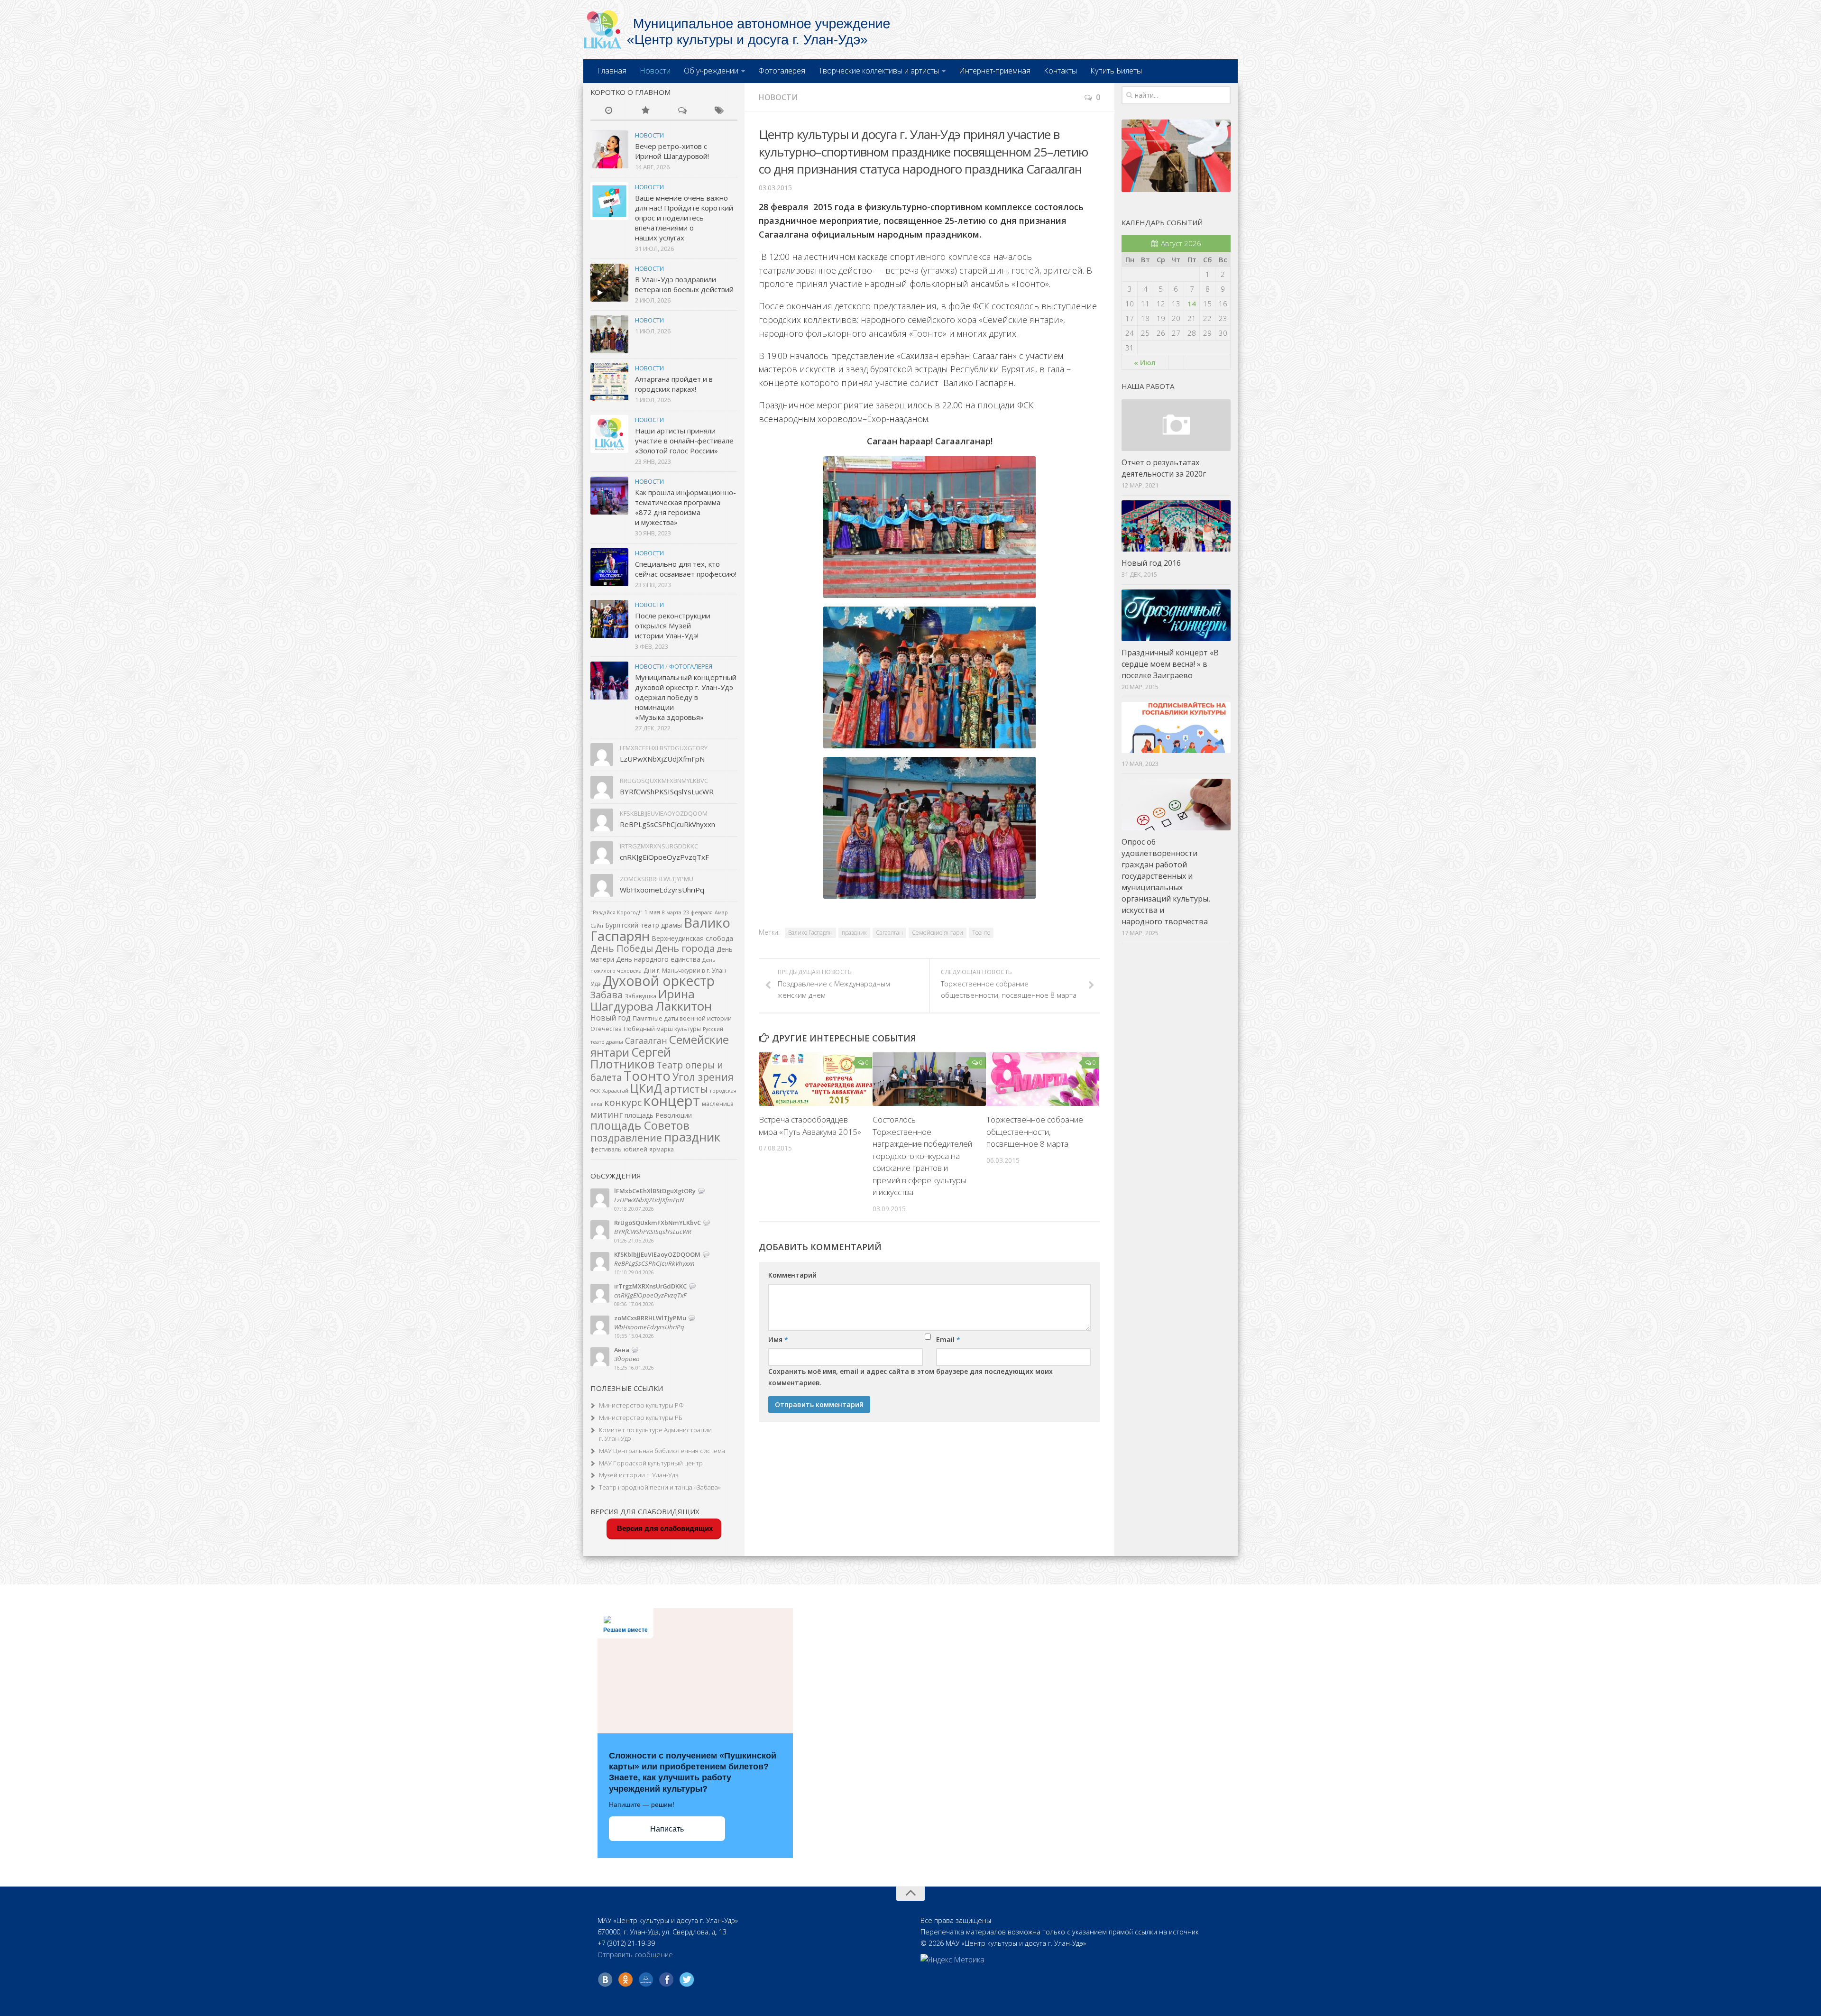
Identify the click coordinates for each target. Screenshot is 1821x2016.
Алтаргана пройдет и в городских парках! (674, 384)
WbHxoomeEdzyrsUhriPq (662, 890)
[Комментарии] (682, 111)
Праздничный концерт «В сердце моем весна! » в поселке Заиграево (1170, 664)
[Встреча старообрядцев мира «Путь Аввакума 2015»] (815, 1079)
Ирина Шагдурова (643, 1000)
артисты (686, 1089)
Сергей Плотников (631, 1058)
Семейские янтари (938, 933)
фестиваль (606, 1149)
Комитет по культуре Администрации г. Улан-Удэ (655, 1434)
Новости (655, 71)
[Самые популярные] (646, 111)
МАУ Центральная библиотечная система (662, 1451)
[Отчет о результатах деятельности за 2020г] (1176, 425)
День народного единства (658, 959)
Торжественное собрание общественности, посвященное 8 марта (1035, 1132)
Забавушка (640, 996)
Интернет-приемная (995, 71)
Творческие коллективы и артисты (879, 71)
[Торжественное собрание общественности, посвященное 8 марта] (1043, 1079)
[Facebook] (666, 1979)
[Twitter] (687, 1979)
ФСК (595, 1091)
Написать (667, 1829)
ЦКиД (646, 1088)
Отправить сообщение (635, 1955)
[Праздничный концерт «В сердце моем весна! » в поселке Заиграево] (1176, 615)
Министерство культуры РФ (641, 1405)
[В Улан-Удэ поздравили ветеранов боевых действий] (609, 283)
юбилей (635, 1149)
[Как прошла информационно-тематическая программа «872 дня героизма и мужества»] (609, 496)
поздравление (626, 1137)
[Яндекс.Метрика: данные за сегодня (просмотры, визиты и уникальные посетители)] (952, 1960)
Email (948, 1339)
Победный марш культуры (662, 1029)
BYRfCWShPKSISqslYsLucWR (667, 792)
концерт (672, 1101)
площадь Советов (640, 1125)
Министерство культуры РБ (641, 1418)
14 (1192, 304)
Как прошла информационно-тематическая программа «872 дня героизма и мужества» (685, 507)
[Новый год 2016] (1176, 526)
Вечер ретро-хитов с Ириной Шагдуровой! (672, 151)
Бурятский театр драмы (644, 925)
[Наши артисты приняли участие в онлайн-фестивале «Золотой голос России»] (609, 434)
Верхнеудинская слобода (692, 938)
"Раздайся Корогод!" (616, 912)
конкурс (623, 1102)
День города (685, 948)
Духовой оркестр (659, 981)
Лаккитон (684, 1006)
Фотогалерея (782, 71)
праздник (854, 933)
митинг (607, 1114)
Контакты (1060, 71)
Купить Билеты (1116, 71)
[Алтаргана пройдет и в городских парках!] (609, 382)
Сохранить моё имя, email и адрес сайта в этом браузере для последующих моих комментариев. (910, 1377)
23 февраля (698, 912)
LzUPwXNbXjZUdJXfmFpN (662, 759)
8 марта (672, 912)
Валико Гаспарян (810, 933)
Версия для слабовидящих (664, 1528)
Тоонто (981, 933)
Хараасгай (615, 1091)
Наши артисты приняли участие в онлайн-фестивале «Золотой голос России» (684, 441)
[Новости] (609, 111)
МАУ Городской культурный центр (651, 1463)
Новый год (611, 1018)
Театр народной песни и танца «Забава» (660, 1487)
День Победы (622, 948)
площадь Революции (658, 1115)
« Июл (1145, 362)
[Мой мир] (646, 1979)
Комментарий (792, 1275)
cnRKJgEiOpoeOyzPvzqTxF (664, 857)
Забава (607, 995)
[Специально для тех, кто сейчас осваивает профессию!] (609, 567)
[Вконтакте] (605, 1979)
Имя (778, 1339)
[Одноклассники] (625, 1979)
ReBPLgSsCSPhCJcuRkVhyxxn (667, 824)
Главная (612, 71)
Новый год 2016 (1151, 563)
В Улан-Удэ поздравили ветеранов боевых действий (684, 284)
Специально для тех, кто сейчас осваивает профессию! (686, 569)
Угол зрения (703, 1077)
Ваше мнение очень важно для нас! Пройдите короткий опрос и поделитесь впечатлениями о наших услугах (684, 218)
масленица (718, 1104)
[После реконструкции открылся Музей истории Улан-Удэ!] (609, 619)
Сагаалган (889, 933)
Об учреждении (711, 71)
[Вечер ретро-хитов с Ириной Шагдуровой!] (609, 149)
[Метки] (719, 111)
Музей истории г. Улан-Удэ (639, 1475)
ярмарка (662, 1149)
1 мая (652, 912)
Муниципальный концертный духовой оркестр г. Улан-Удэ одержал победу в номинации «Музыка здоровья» (686, 697)
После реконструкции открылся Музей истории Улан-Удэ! (673, 626)
